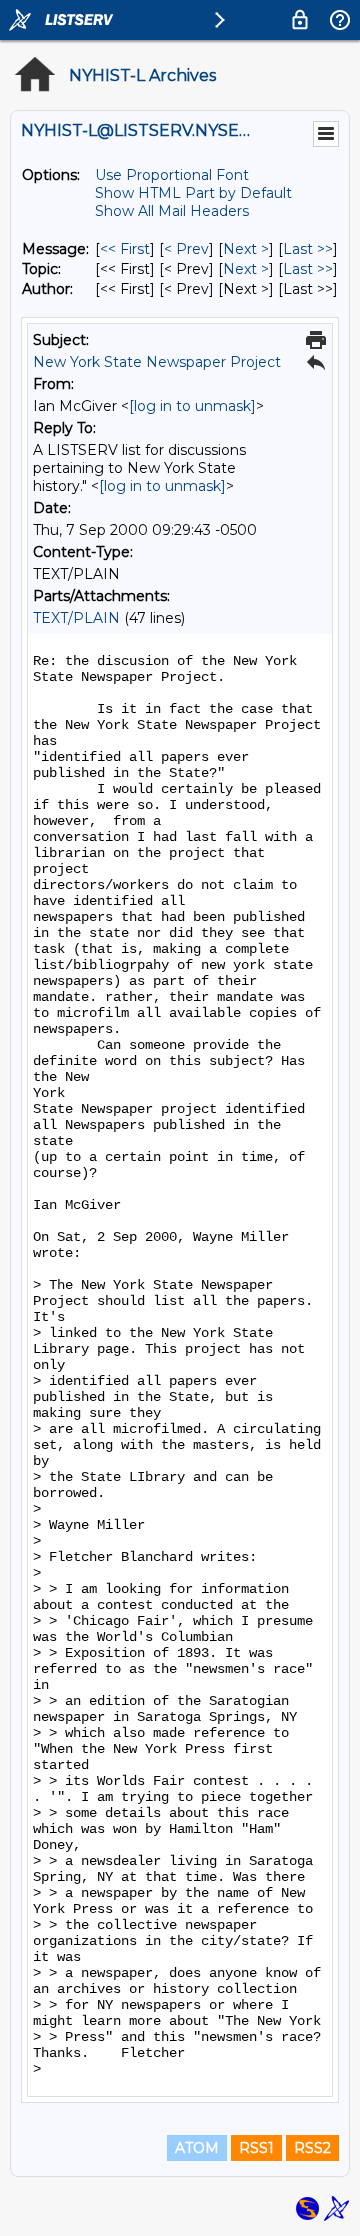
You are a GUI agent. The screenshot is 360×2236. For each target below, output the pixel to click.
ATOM (197, 2148)
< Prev (186, 249)
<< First (125, 249)
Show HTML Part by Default (193, 193)
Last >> (308, 249)
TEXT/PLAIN (76, 618)
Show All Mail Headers (172, 211)
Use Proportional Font (172, 175)
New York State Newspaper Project (157, 362)
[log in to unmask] (192, 406)
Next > (246, 249)
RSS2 (312, 2148)
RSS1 (256, 2148)
